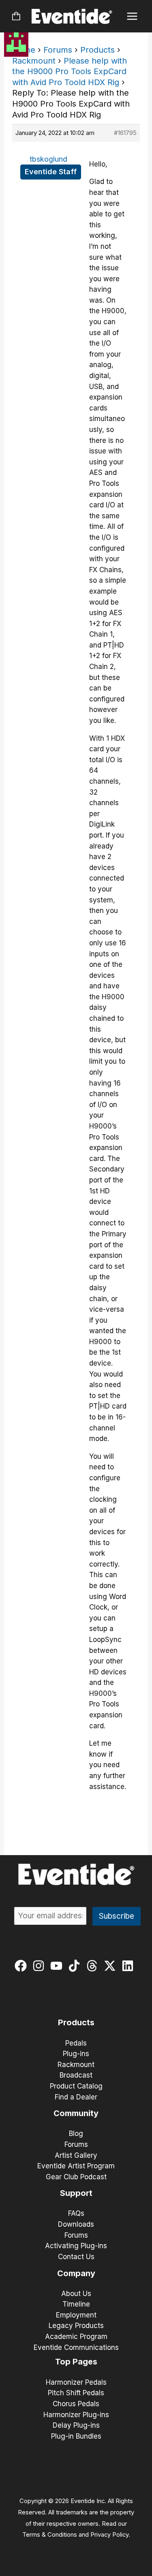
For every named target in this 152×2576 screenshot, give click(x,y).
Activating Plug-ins (76, 2246)
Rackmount (34, 61)
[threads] (94, 1966)
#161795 (125, 133)
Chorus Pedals (76, 2404)
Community (76, 2113)
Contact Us (76, 2257)
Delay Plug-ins (76, 2425)
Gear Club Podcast (76, 2177)
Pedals (76, 2043)
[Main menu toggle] (132, 16)
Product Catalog (76, 2086)
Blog (76, 2133)
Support (76, 2193)
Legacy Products (76, 2326)
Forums (58, 50)
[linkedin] (130, 1966)
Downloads (76, 2224)
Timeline (76, 2304)
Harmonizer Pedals (76, 2382)
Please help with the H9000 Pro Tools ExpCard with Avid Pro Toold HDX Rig (70, 72)
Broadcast (76, 2075)
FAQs (76, 2213)
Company (76, 2273)
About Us (76, 2294)
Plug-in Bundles (76, 2436)
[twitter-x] (112, 1966)
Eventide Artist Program (76, 2166)
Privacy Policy (109, 2535)
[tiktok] (76, 1966)
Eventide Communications (76, 2347)
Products (97, 50)
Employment (76, 2315)
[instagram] (40, 1966)
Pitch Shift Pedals (76, 2393)
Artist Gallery (76, 2155)
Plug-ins (76, 2054)
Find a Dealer (76, 2097)
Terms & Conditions (50, 2535)
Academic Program (76, 2337)
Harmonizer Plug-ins (76, 2415)
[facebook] (22, 1966)
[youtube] (58, 1966)
